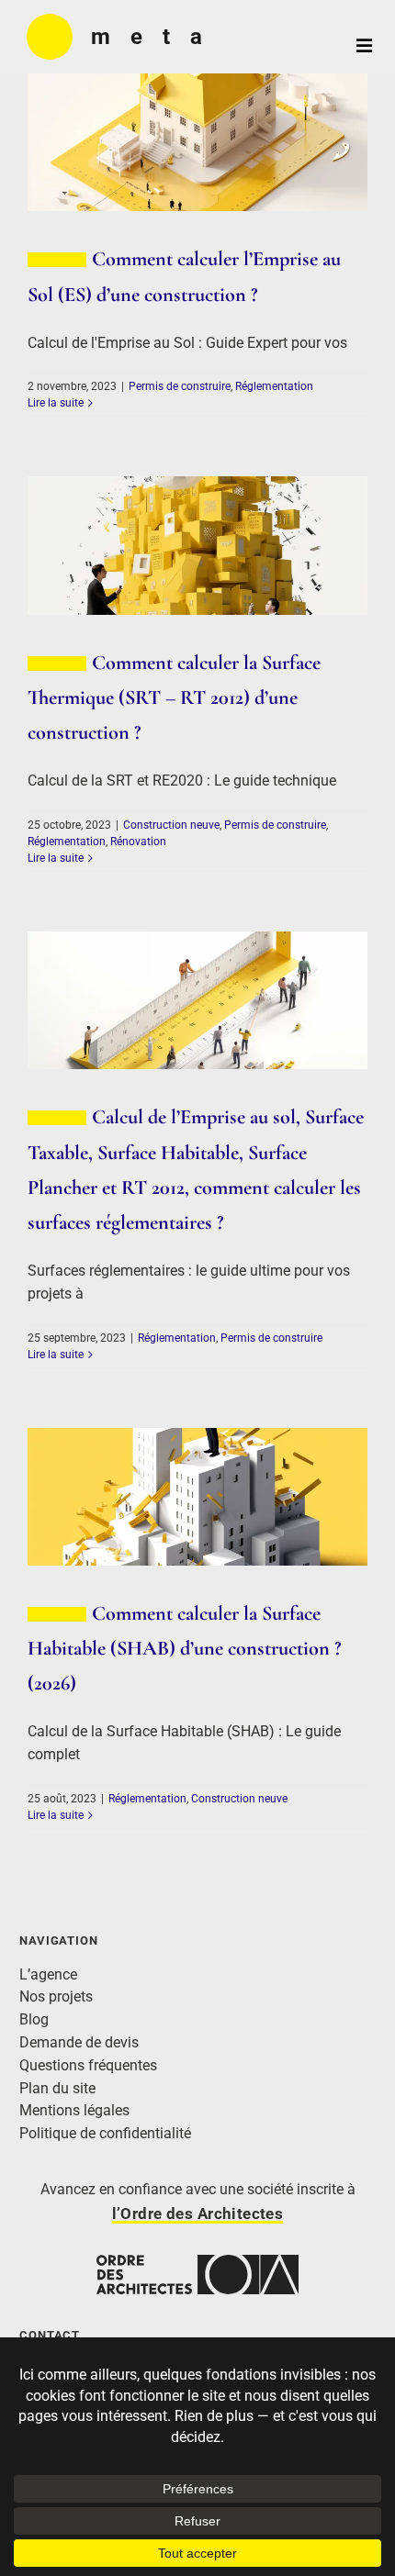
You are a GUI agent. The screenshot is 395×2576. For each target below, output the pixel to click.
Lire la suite (56, 403)
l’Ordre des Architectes (198, 2214)
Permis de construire (180, 386)
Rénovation (138, 842)
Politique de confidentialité (105, 2133)
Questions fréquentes (88, 2065)
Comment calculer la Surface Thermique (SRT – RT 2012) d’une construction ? (174, 697)
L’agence (48, 1974)
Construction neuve (171, 825)
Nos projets (56, 1996)
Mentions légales (74, 2110)
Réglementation (274, 386)
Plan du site (57, 2088)
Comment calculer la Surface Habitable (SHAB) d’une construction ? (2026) (185, 1648)
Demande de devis (79, 2042)
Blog (34, 2019)
